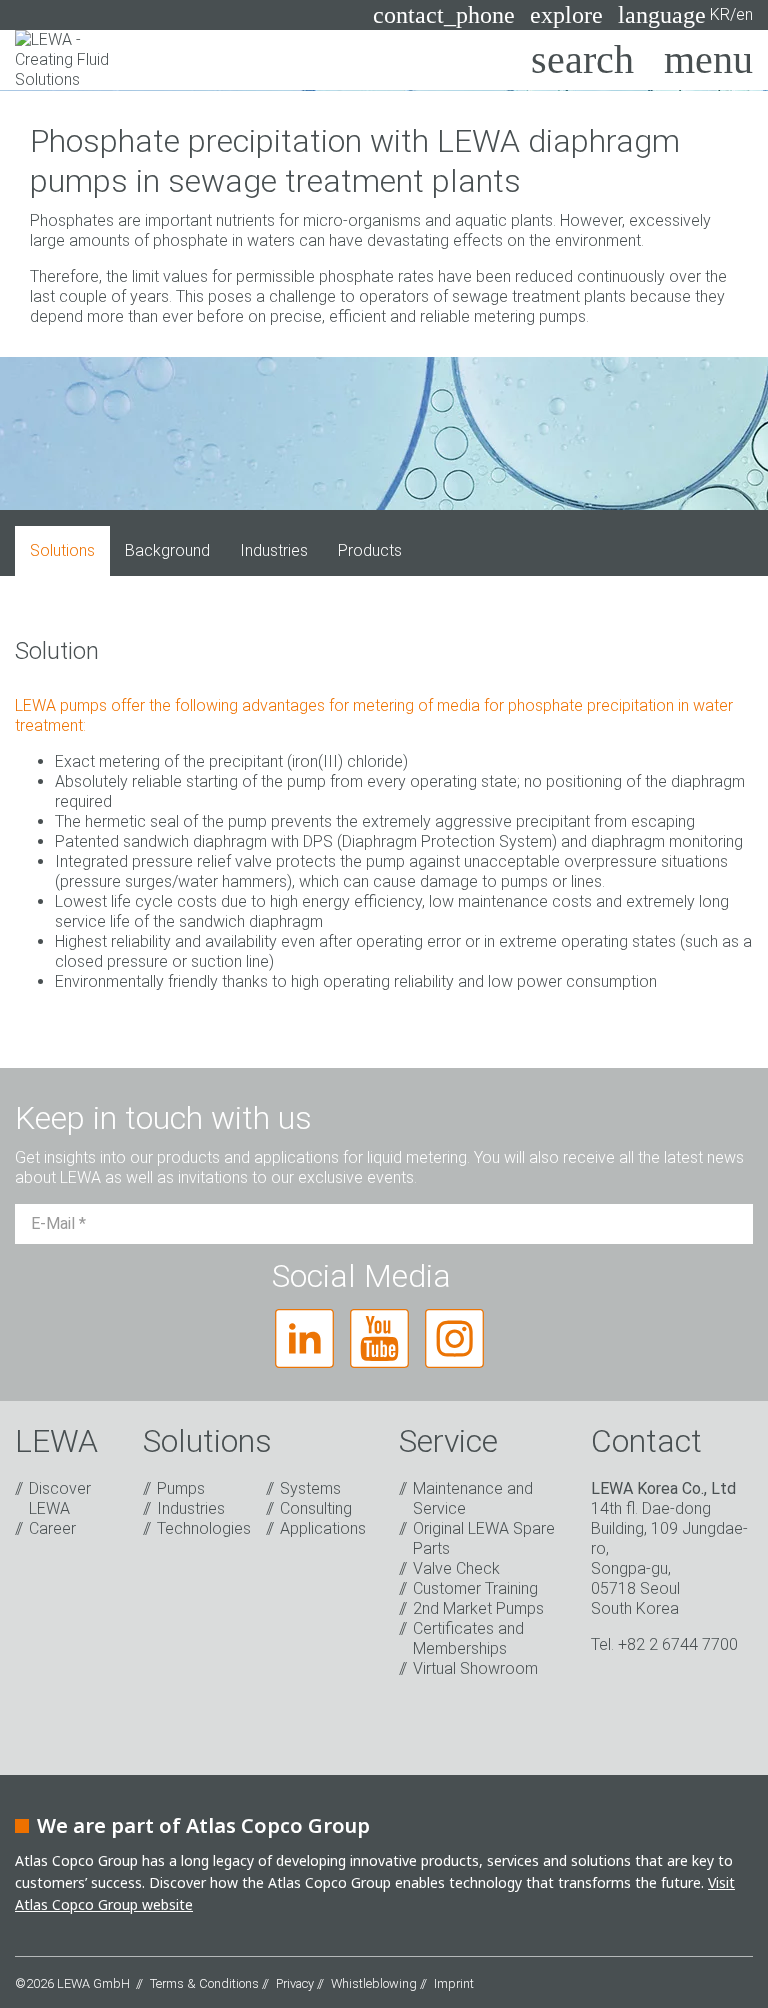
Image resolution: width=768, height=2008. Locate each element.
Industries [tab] (274, 550)
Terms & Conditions (204, 1983)
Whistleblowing (374, 1983)
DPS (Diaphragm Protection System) (430, 841)
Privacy (295, 1983)
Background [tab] (167, 550)
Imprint (454, 1983)
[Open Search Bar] (582, 60)
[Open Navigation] (708, 60)
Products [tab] (370, 550)
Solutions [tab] (62, 550)
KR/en (685, 15)
